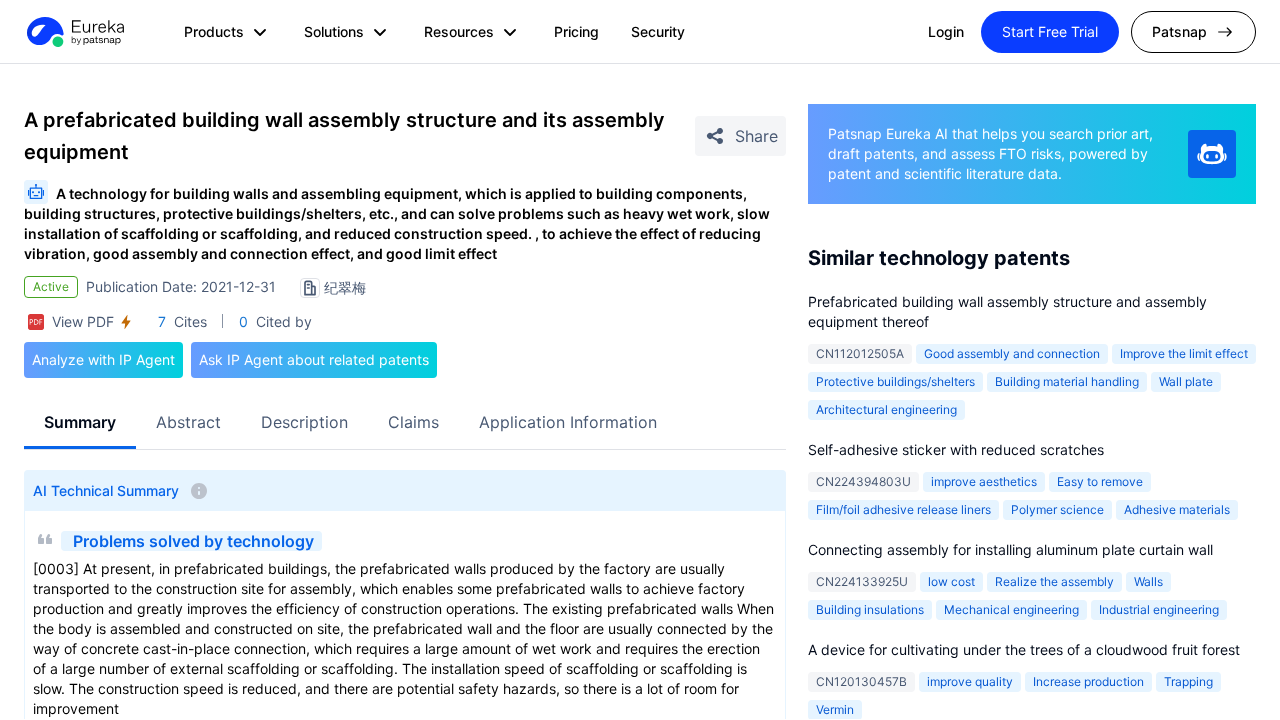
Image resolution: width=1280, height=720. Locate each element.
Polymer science (1057, 509)
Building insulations (870, 609)
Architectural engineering (886, 409)
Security (658, 31)
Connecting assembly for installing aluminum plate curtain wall (1010, 549)
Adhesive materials (1177, 509)
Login (946, 31)
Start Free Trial (1050, 31)
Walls (1148, 581)
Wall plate (1186, 381)
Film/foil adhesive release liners (903, 509)
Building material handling (1067, 381)
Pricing (576, 31)
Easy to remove (1100, 481)
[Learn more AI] (1212, 154)
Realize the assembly (1054, 581)
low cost (951, 581)
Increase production (1088, 681)
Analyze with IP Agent (103, 359)
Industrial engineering (1159, 609)
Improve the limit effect (1184, 353)
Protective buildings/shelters (895, 381)
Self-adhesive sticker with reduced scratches (956, 449)
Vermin (835, 709)
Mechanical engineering (1011, 609)
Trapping (1188, 681)
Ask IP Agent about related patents (314, 359)
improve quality (970, 681)
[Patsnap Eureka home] (74, 32)
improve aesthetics (984, 481)
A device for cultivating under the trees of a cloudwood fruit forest (1024, 649)
